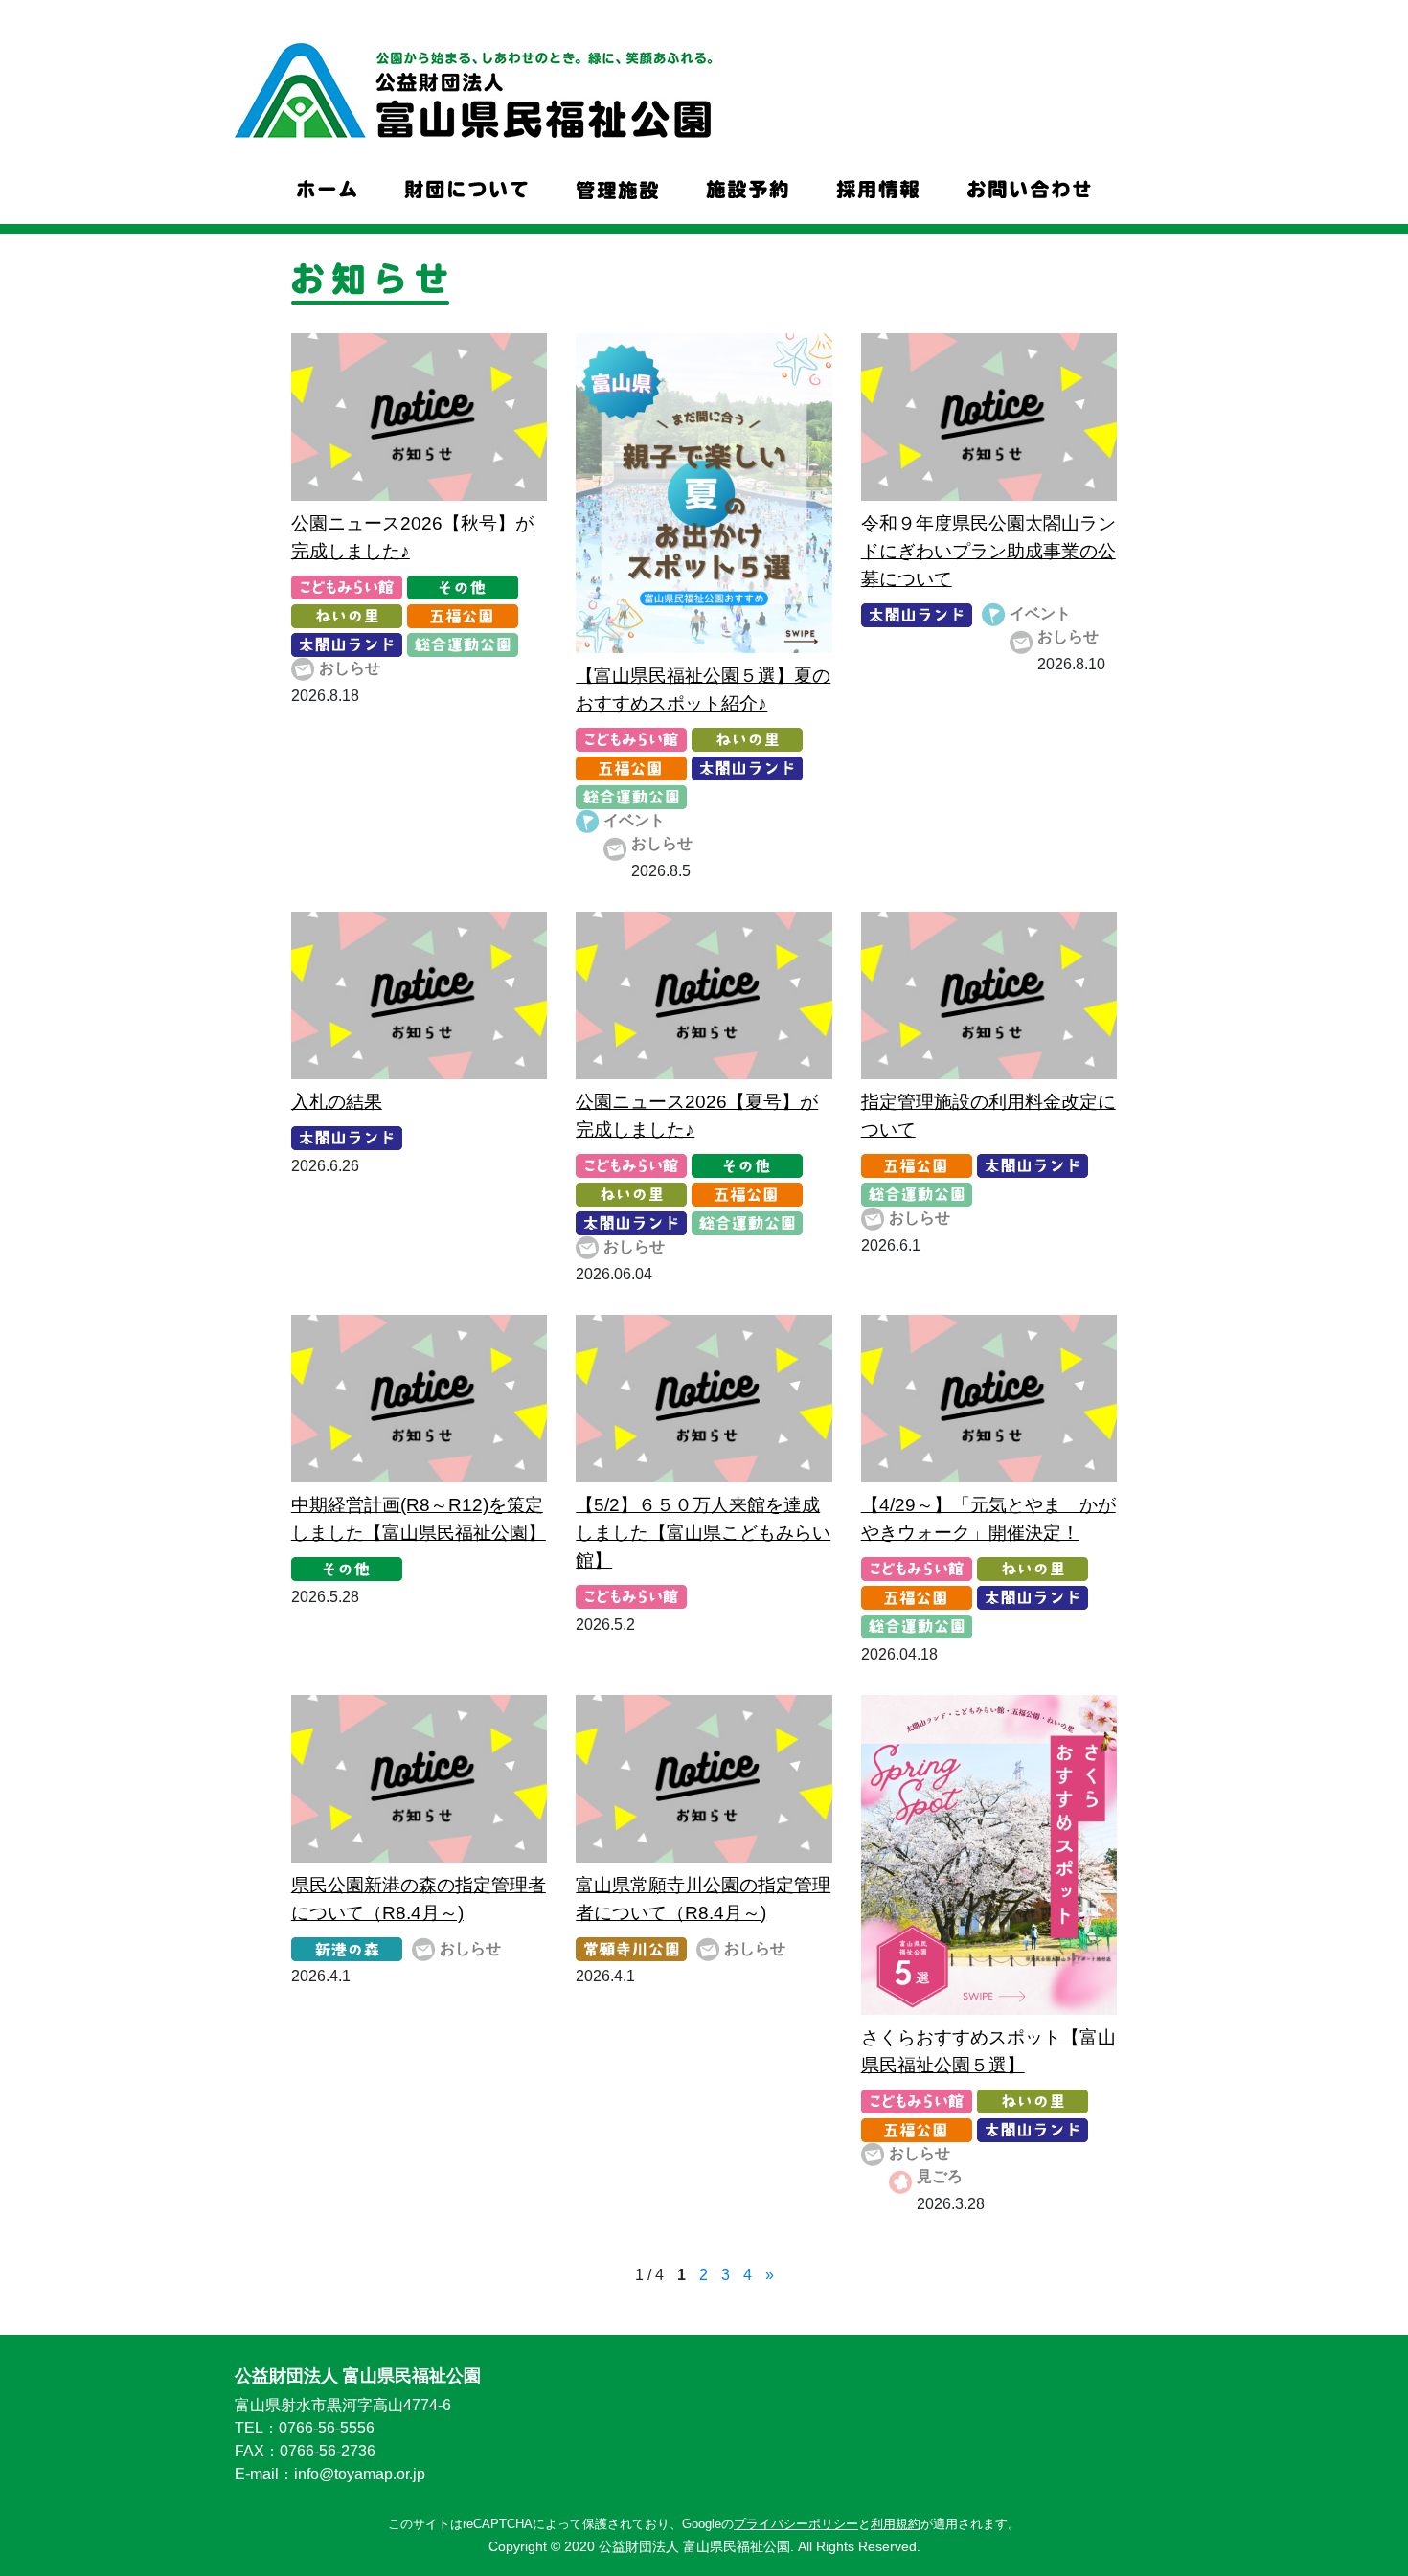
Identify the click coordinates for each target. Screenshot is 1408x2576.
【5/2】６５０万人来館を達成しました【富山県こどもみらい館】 (703, 1533)
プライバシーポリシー (796, 2524)
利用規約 (896, 2524)
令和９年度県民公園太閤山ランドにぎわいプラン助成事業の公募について (988, 551)
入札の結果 (337, 1102)
